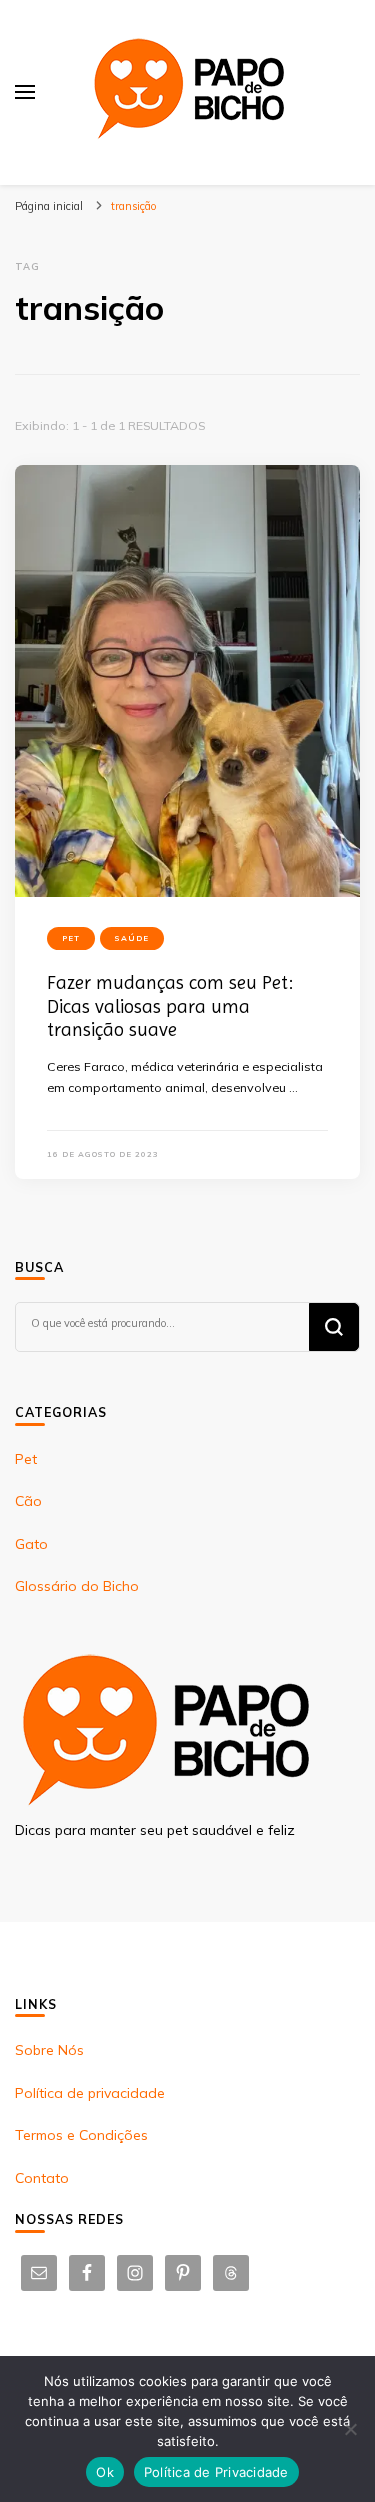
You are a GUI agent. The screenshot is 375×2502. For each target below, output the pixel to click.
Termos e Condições (81, 2135)
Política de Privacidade (216, 2472)
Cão (28, 1501)
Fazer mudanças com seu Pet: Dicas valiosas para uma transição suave (170, 1006)
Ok (105, 2472)
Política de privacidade (90, 2093)
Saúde (132, 938)
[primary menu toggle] (25, 92)
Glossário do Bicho (77, 1586)
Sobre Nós (49, 2050)
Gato (31, 1544)
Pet (71, 938)
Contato (42, 2178)
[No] (350, 2429)
